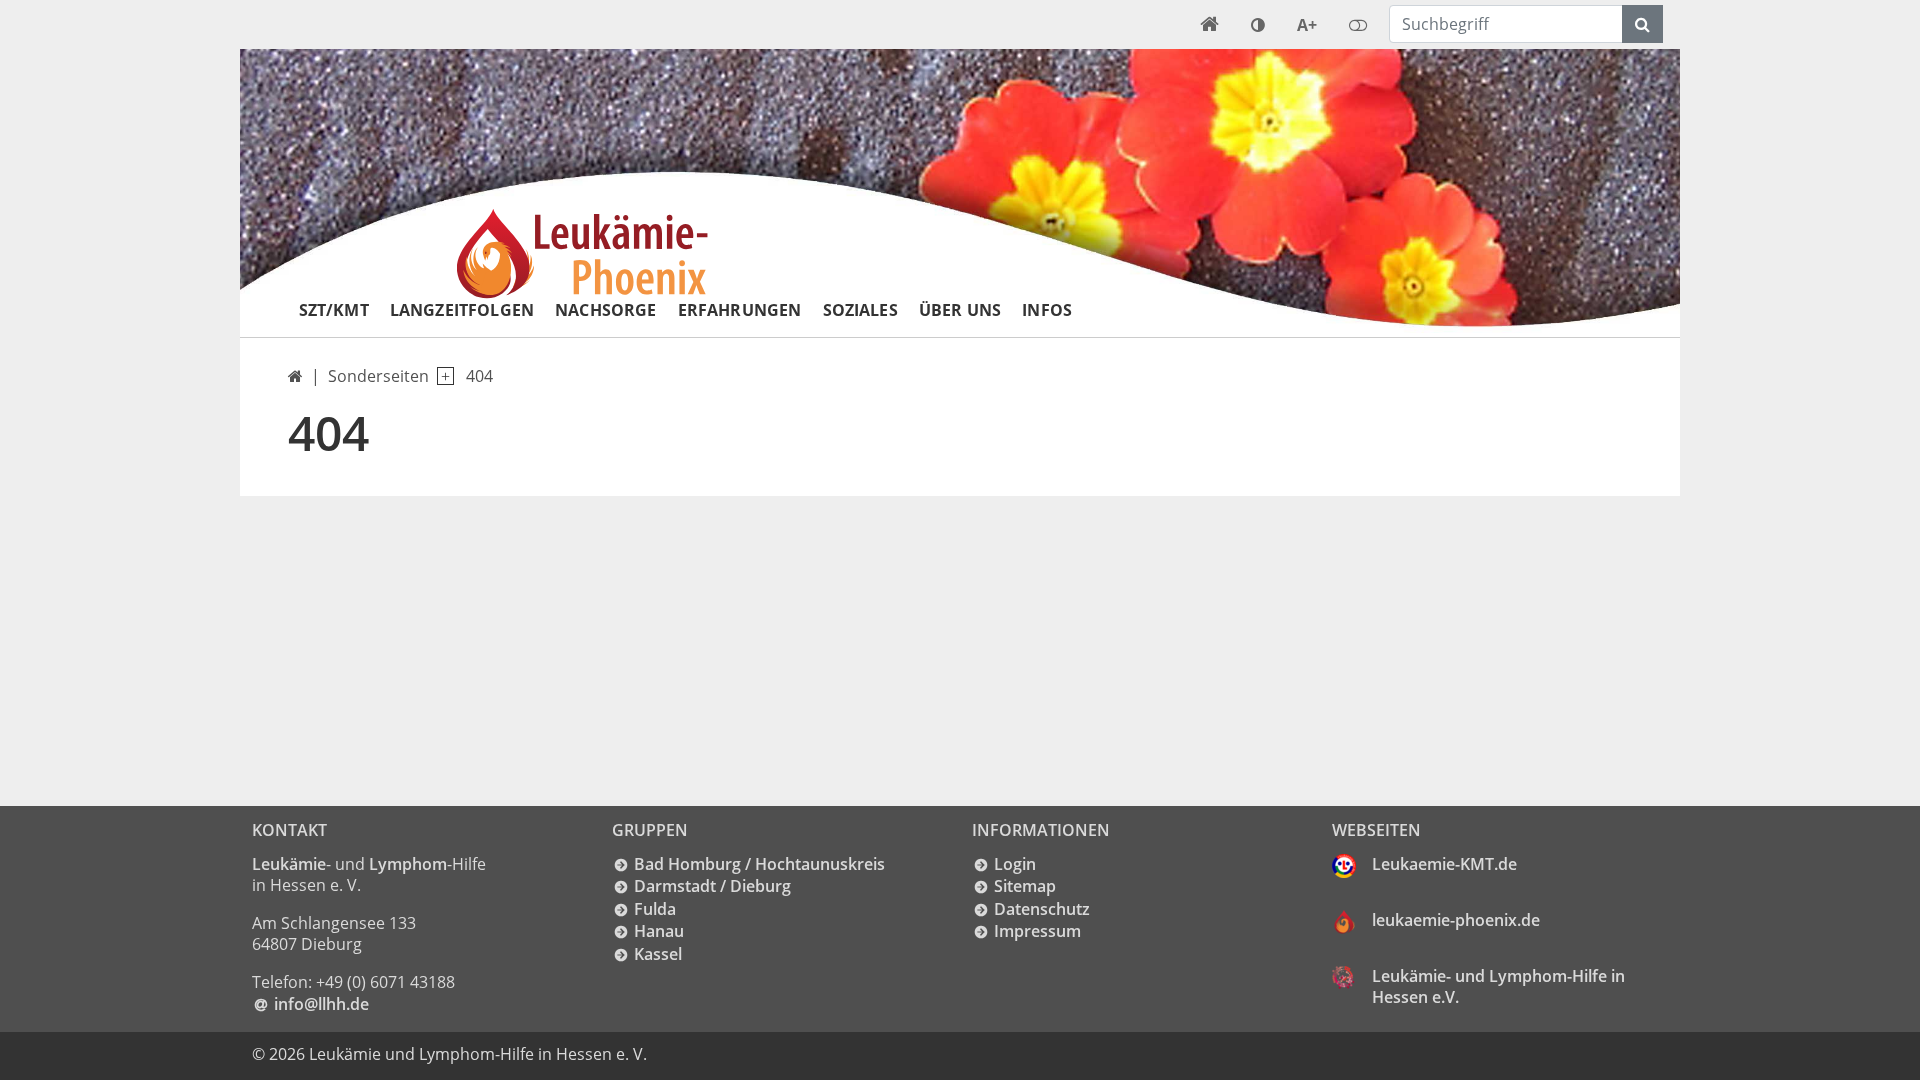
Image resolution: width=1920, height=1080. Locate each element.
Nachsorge (605, 310)
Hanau (659, 931)
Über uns (960, 310)
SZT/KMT (334, 310)
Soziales (860, 310)
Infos (1047, 310)
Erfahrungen (740, 310)
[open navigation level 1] (441, 376)
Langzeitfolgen (462, 310)
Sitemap (1025, 886)
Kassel (658, 954)
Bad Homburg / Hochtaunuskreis (759, 864)
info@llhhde (321, 1004)
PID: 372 (690, 1054)
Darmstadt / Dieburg (712, 886)
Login (1015, 864)
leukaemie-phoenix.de (1456, 920)
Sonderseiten (378, 376)
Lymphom (408, 864)
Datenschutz (1042, 909)
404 (479, 376)
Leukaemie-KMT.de (1444, 864)
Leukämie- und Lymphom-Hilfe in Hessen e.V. (1498, 987)
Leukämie (289, 864)
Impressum (1037, 931)
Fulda (655, 909)
